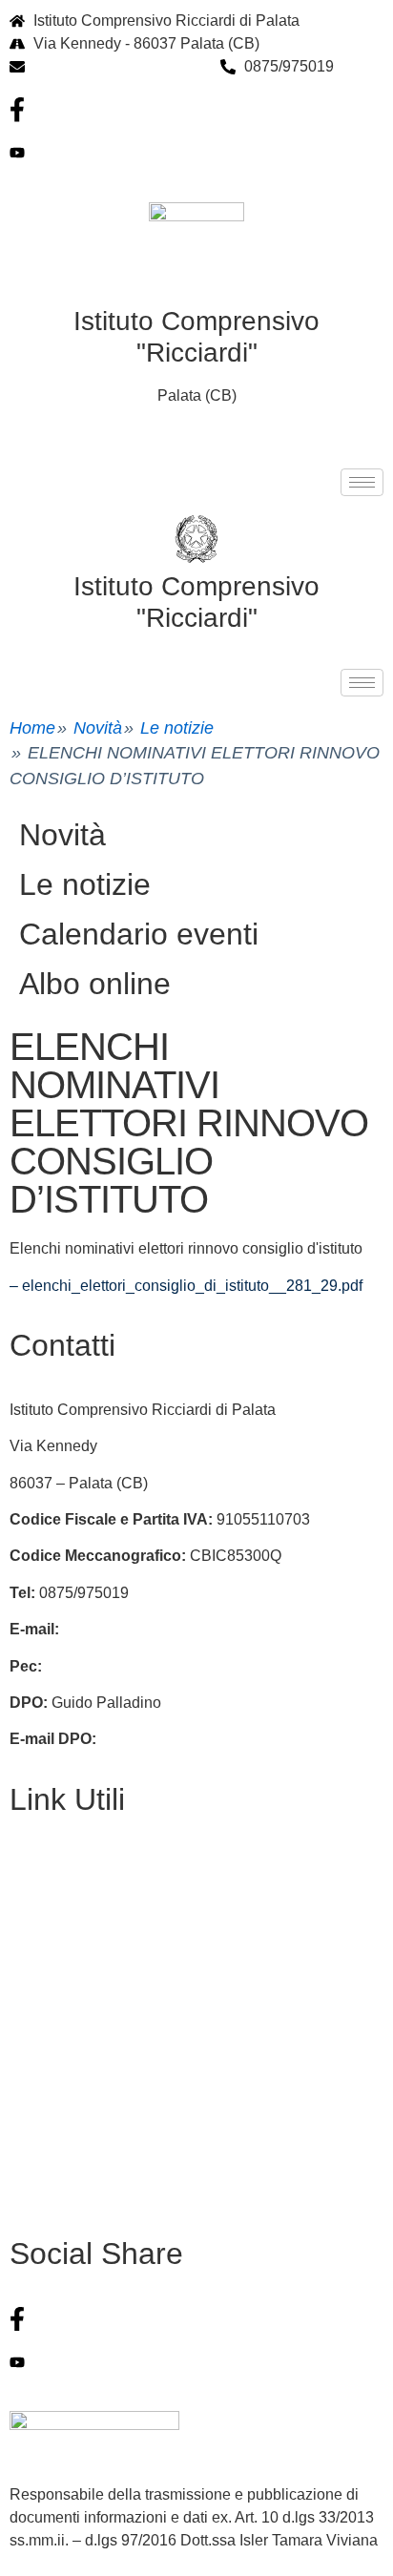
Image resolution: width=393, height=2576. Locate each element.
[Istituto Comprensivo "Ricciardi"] (196, 539)
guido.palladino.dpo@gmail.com (210, 1739)
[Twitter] (196, 2361)
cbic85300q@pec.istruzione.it (146, 1666)
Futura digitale (58, 1900)
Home (32, 728)
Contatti (36, 1864)
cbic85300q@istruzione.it (119, 66)
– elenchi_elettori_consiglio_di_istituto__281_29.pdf (186, 1286)
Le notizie (177, 728)
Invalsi (31, 2120)
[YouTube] (196, 153)
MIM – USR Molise (73, 2157)
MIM (24, 2083)
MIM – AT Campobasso (88, 2193)
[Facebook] (196, 110)
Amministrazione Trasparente (109, 1974)
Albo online (95, 984)
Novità (98, 728)
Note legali (46, 2047)
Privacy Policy (58, 1937)
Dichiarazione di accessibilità (109, 2010)
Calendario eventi (139, 934)
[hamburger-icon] (362, 482)
